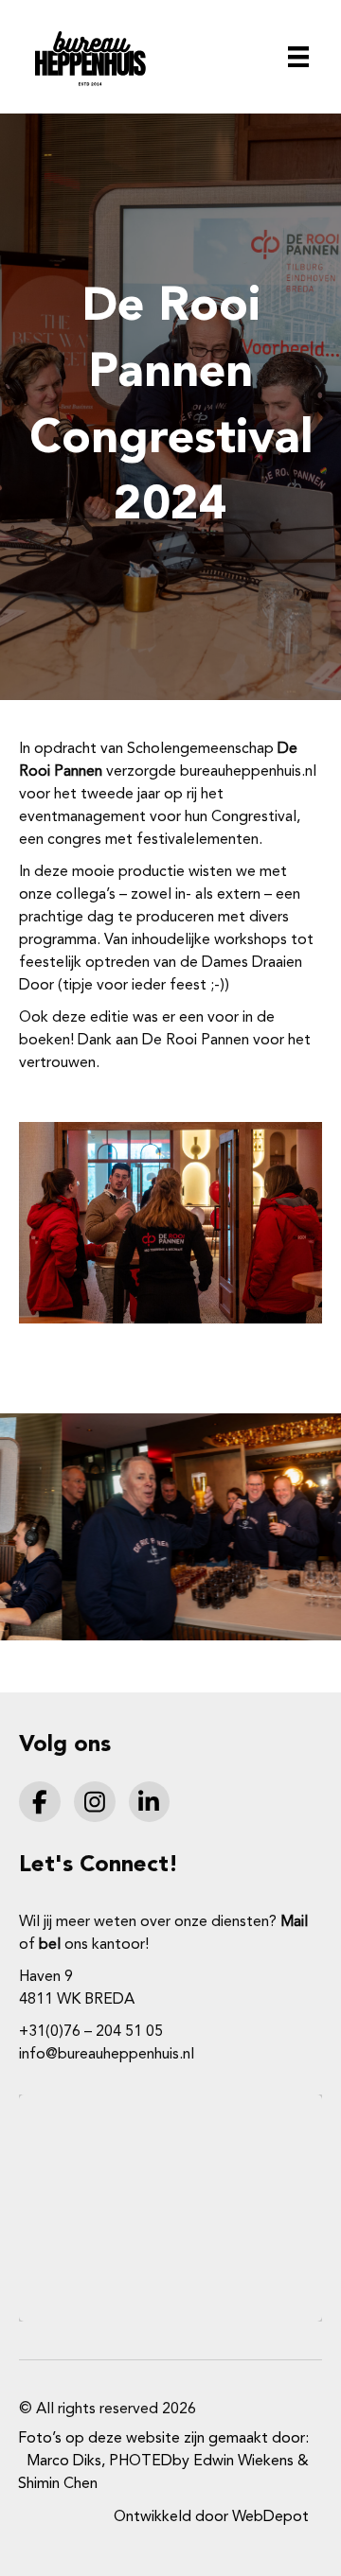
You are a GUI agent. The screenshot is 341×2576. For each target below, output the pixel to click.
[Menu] (298, 57)
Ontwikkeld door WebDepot (211, 2517)
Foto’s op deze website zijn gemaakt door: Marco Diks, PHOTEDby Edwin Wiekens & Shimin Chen (163, 2462)
